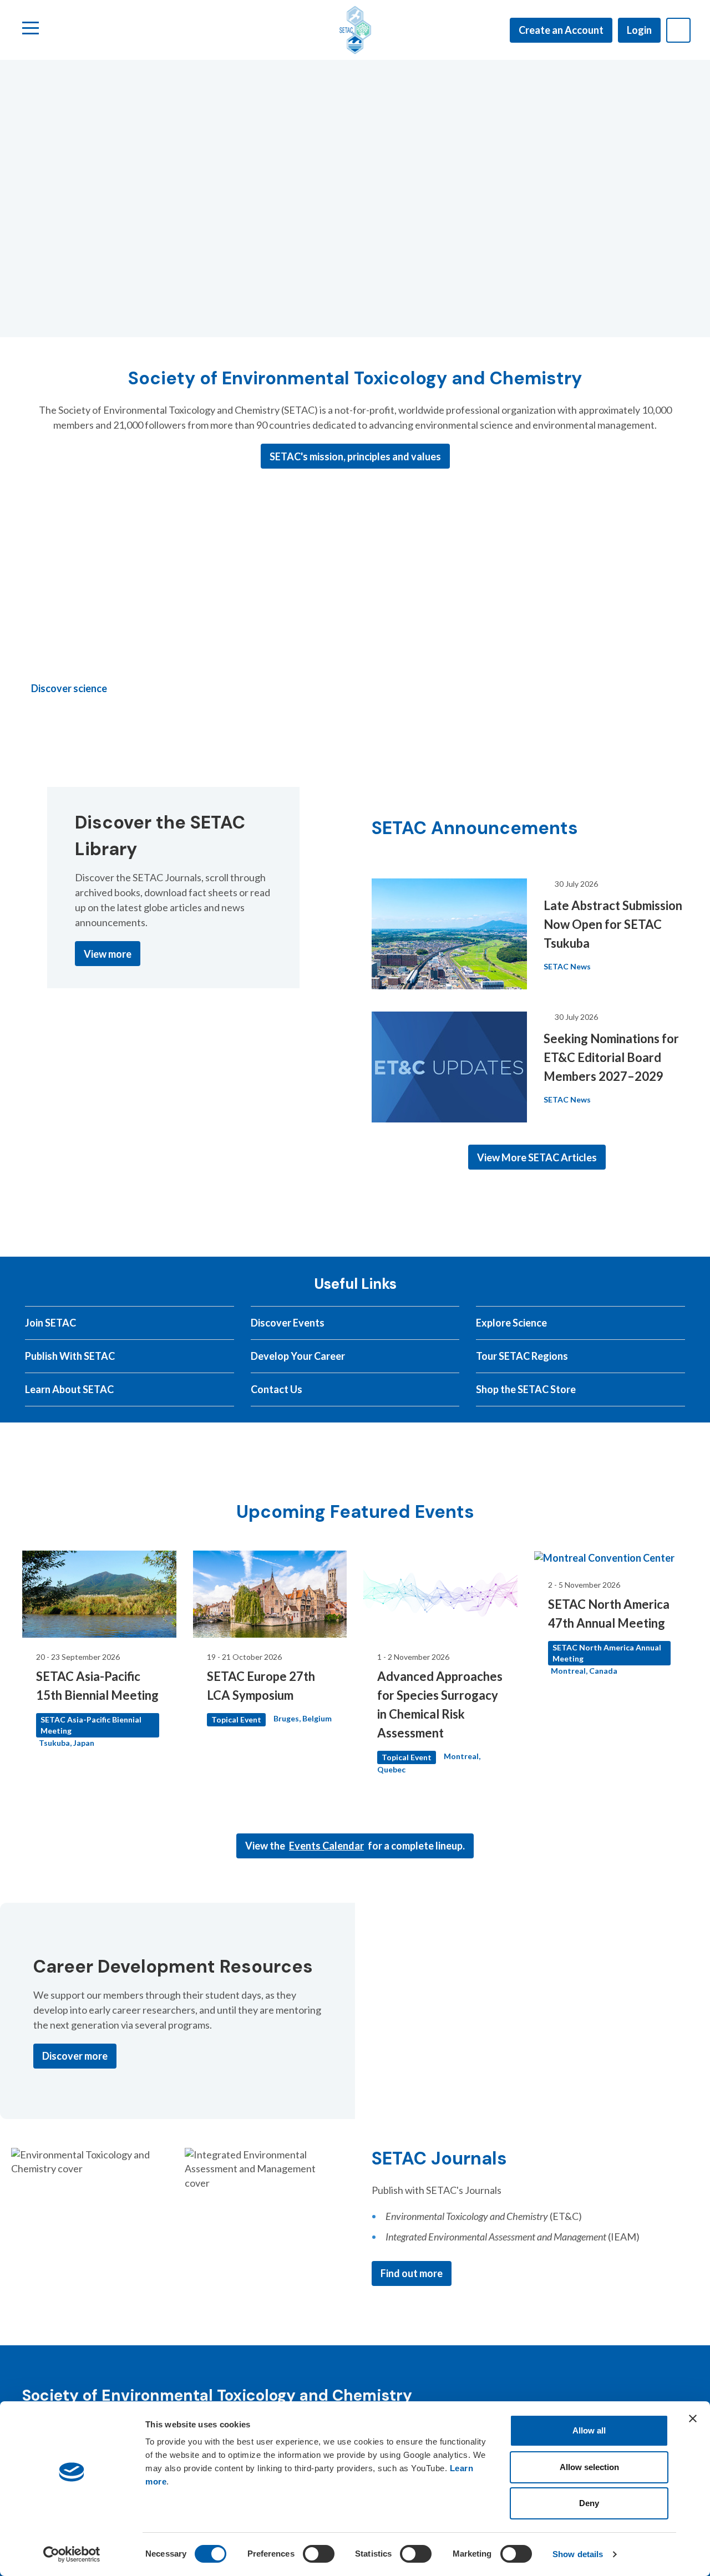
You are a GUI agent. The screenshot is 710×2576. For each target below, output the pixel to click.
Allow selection (589, 2467)
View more (108, 954)
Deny (589, 2503)
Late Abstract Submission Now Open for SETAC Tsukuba (613, 924)
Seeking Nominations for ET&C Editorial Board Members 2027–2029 (611, 1057)
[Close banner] (693, 2419)
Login (639, 30)
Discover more (75, 2056)
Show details (578, 2554)
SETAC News (567, 966)
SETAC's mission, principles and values (355, 456)
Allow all (589, 2430)
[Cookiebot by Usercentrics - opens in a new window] (72, 2554)
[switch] (319, 2554)
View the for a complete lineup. (355, 1846)
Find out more (412, 2273)
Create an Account (561, 30)
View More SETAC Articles (537, 1157)
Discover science (69, 688)
